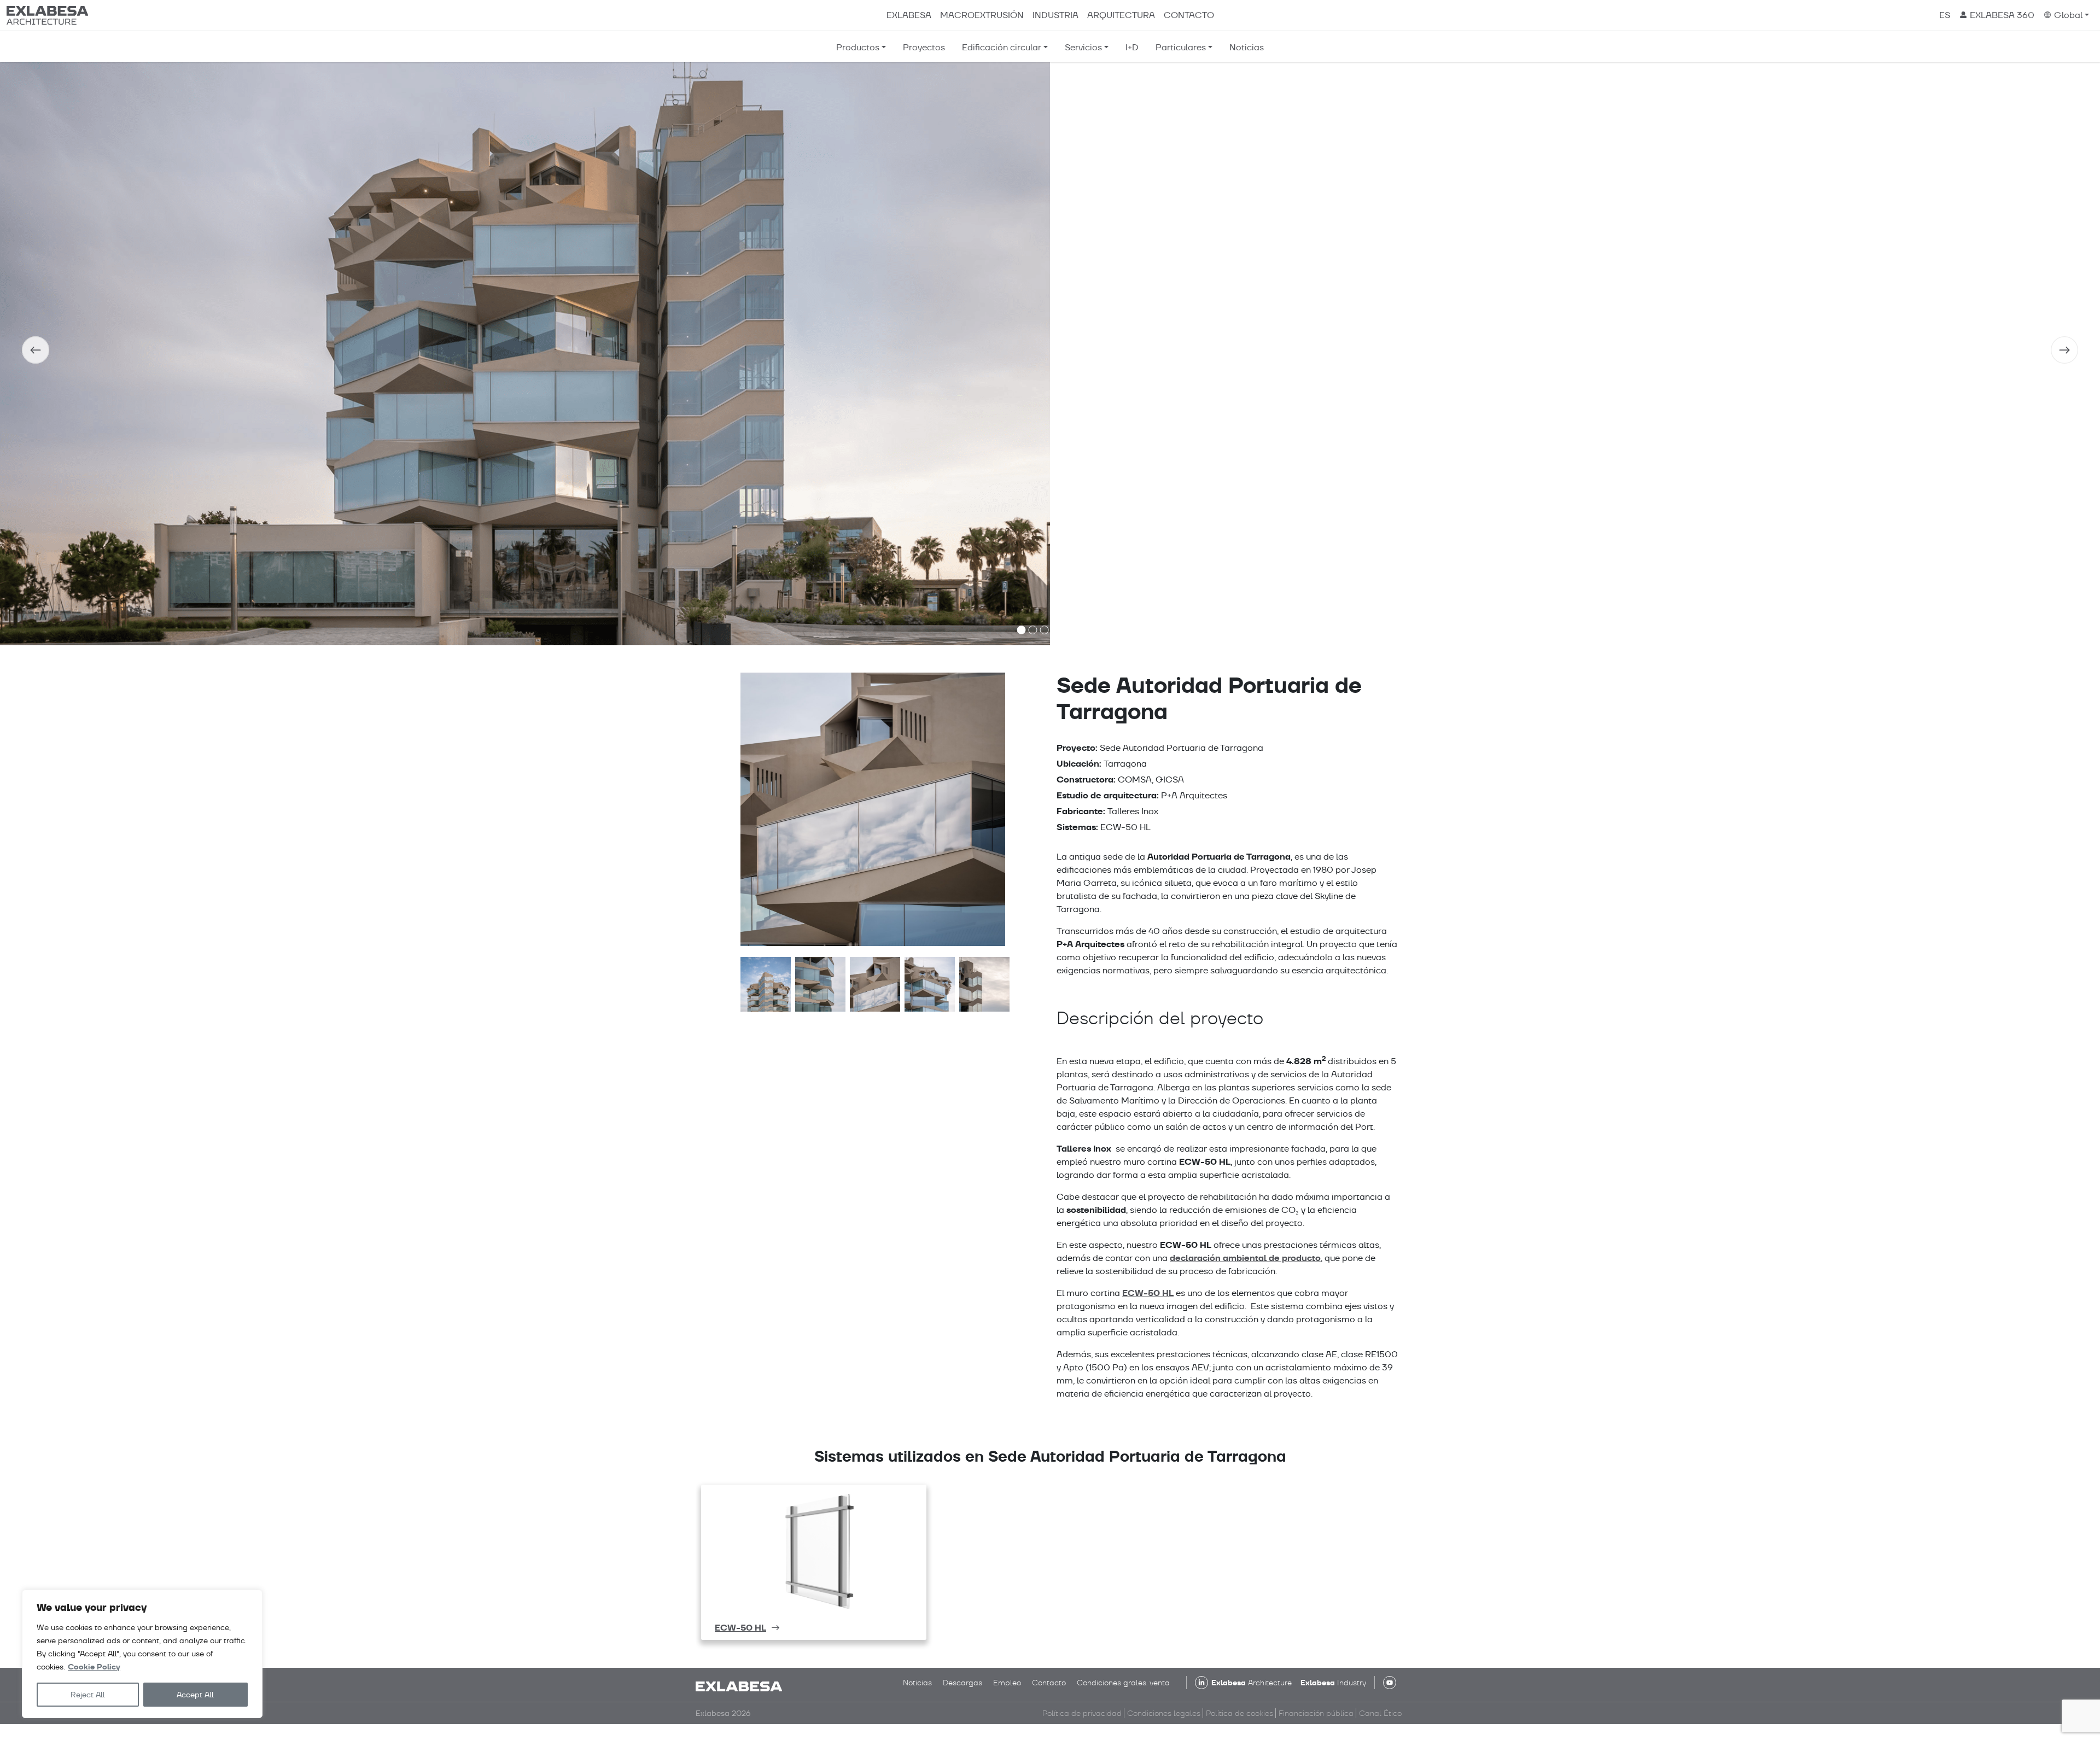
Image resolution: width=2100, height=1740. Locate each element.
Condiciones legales (1164, 1713)
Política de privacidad (1082, 1713)
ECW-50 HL (1148, 1293)
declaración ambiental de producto (1245, 1258)
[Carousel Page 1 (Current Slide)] (1022, 630)
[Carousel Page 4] (1056, 630)
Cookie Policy (94, 1667)
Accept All (195, 1695)
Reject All (88, 1695)
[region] (142, 1654)
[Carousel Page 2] (1033, 630)
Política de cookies (1239, 1713)
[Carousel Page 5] (1067, 630)
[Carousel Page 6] (1079, 630)
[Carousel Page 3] (1045, 630)
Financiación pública (1316, 1713)
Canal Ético (1380, 1713)
